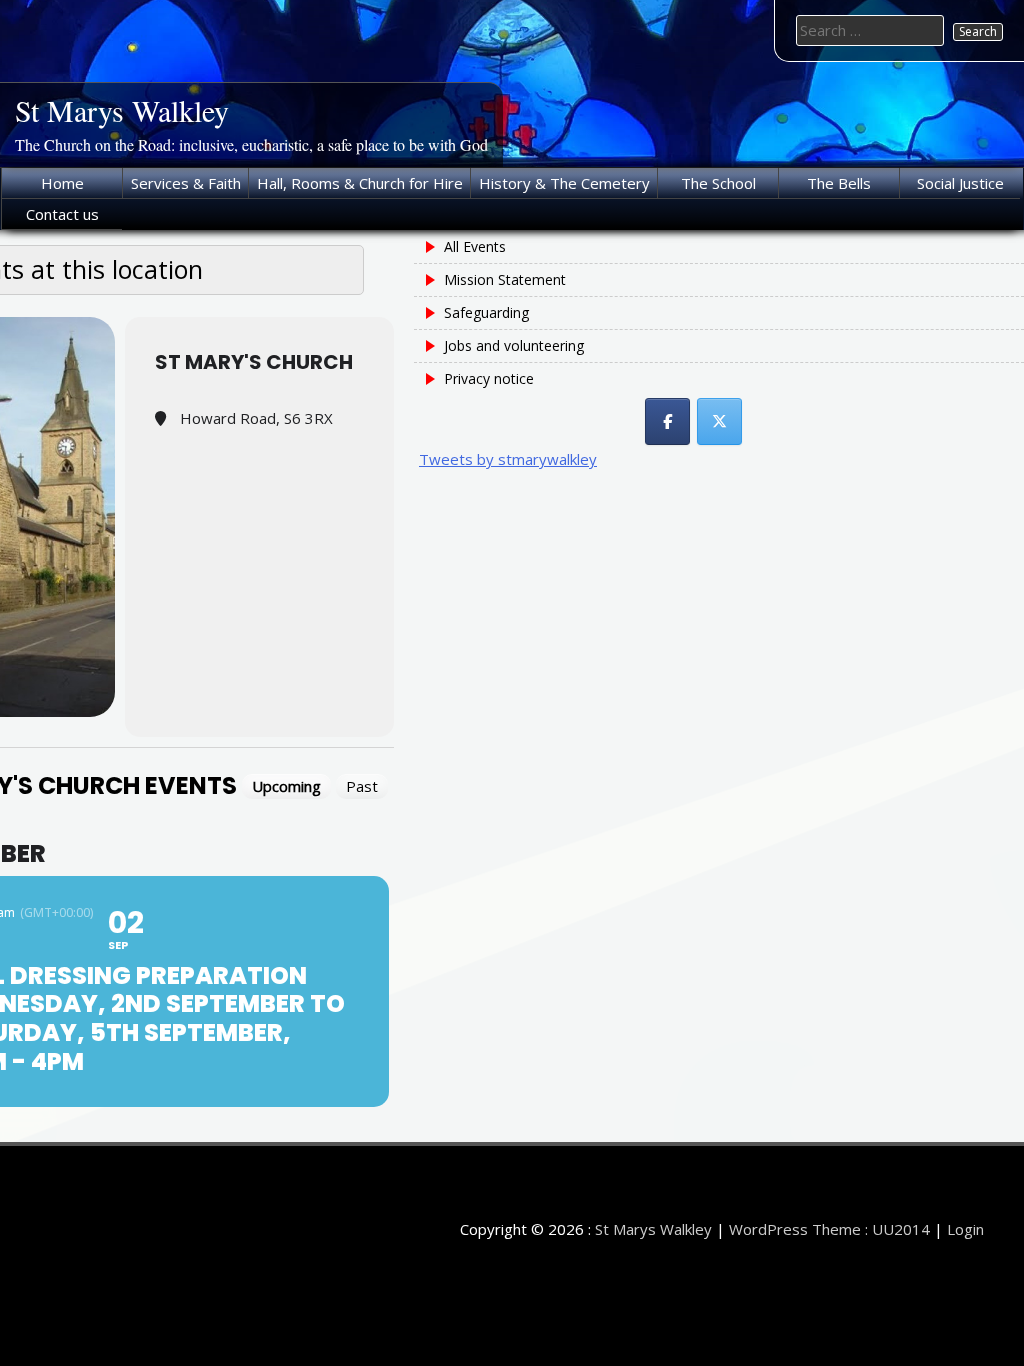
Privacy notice (489, 378)
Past (362, 786)
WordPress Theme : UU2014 (829, 1229)
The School (718, 183)
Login (965, 1229)
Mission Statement (505, 279)
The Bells (839, 183)
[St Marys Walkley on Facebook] (667, 421)
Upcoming (286, 786)
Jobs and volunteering (514, 345)
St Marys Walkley (122, 110)
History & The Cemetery (564, 183)
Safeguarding (486, 312)
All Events (475, 246)
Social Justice (960, 183)
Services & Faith (186, 183)
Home (62, 183)
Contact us (62, 214)
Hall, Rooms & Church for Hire (360, 183)
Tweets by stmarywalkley (508, 459)
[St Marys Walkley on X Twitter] (719, 421)
